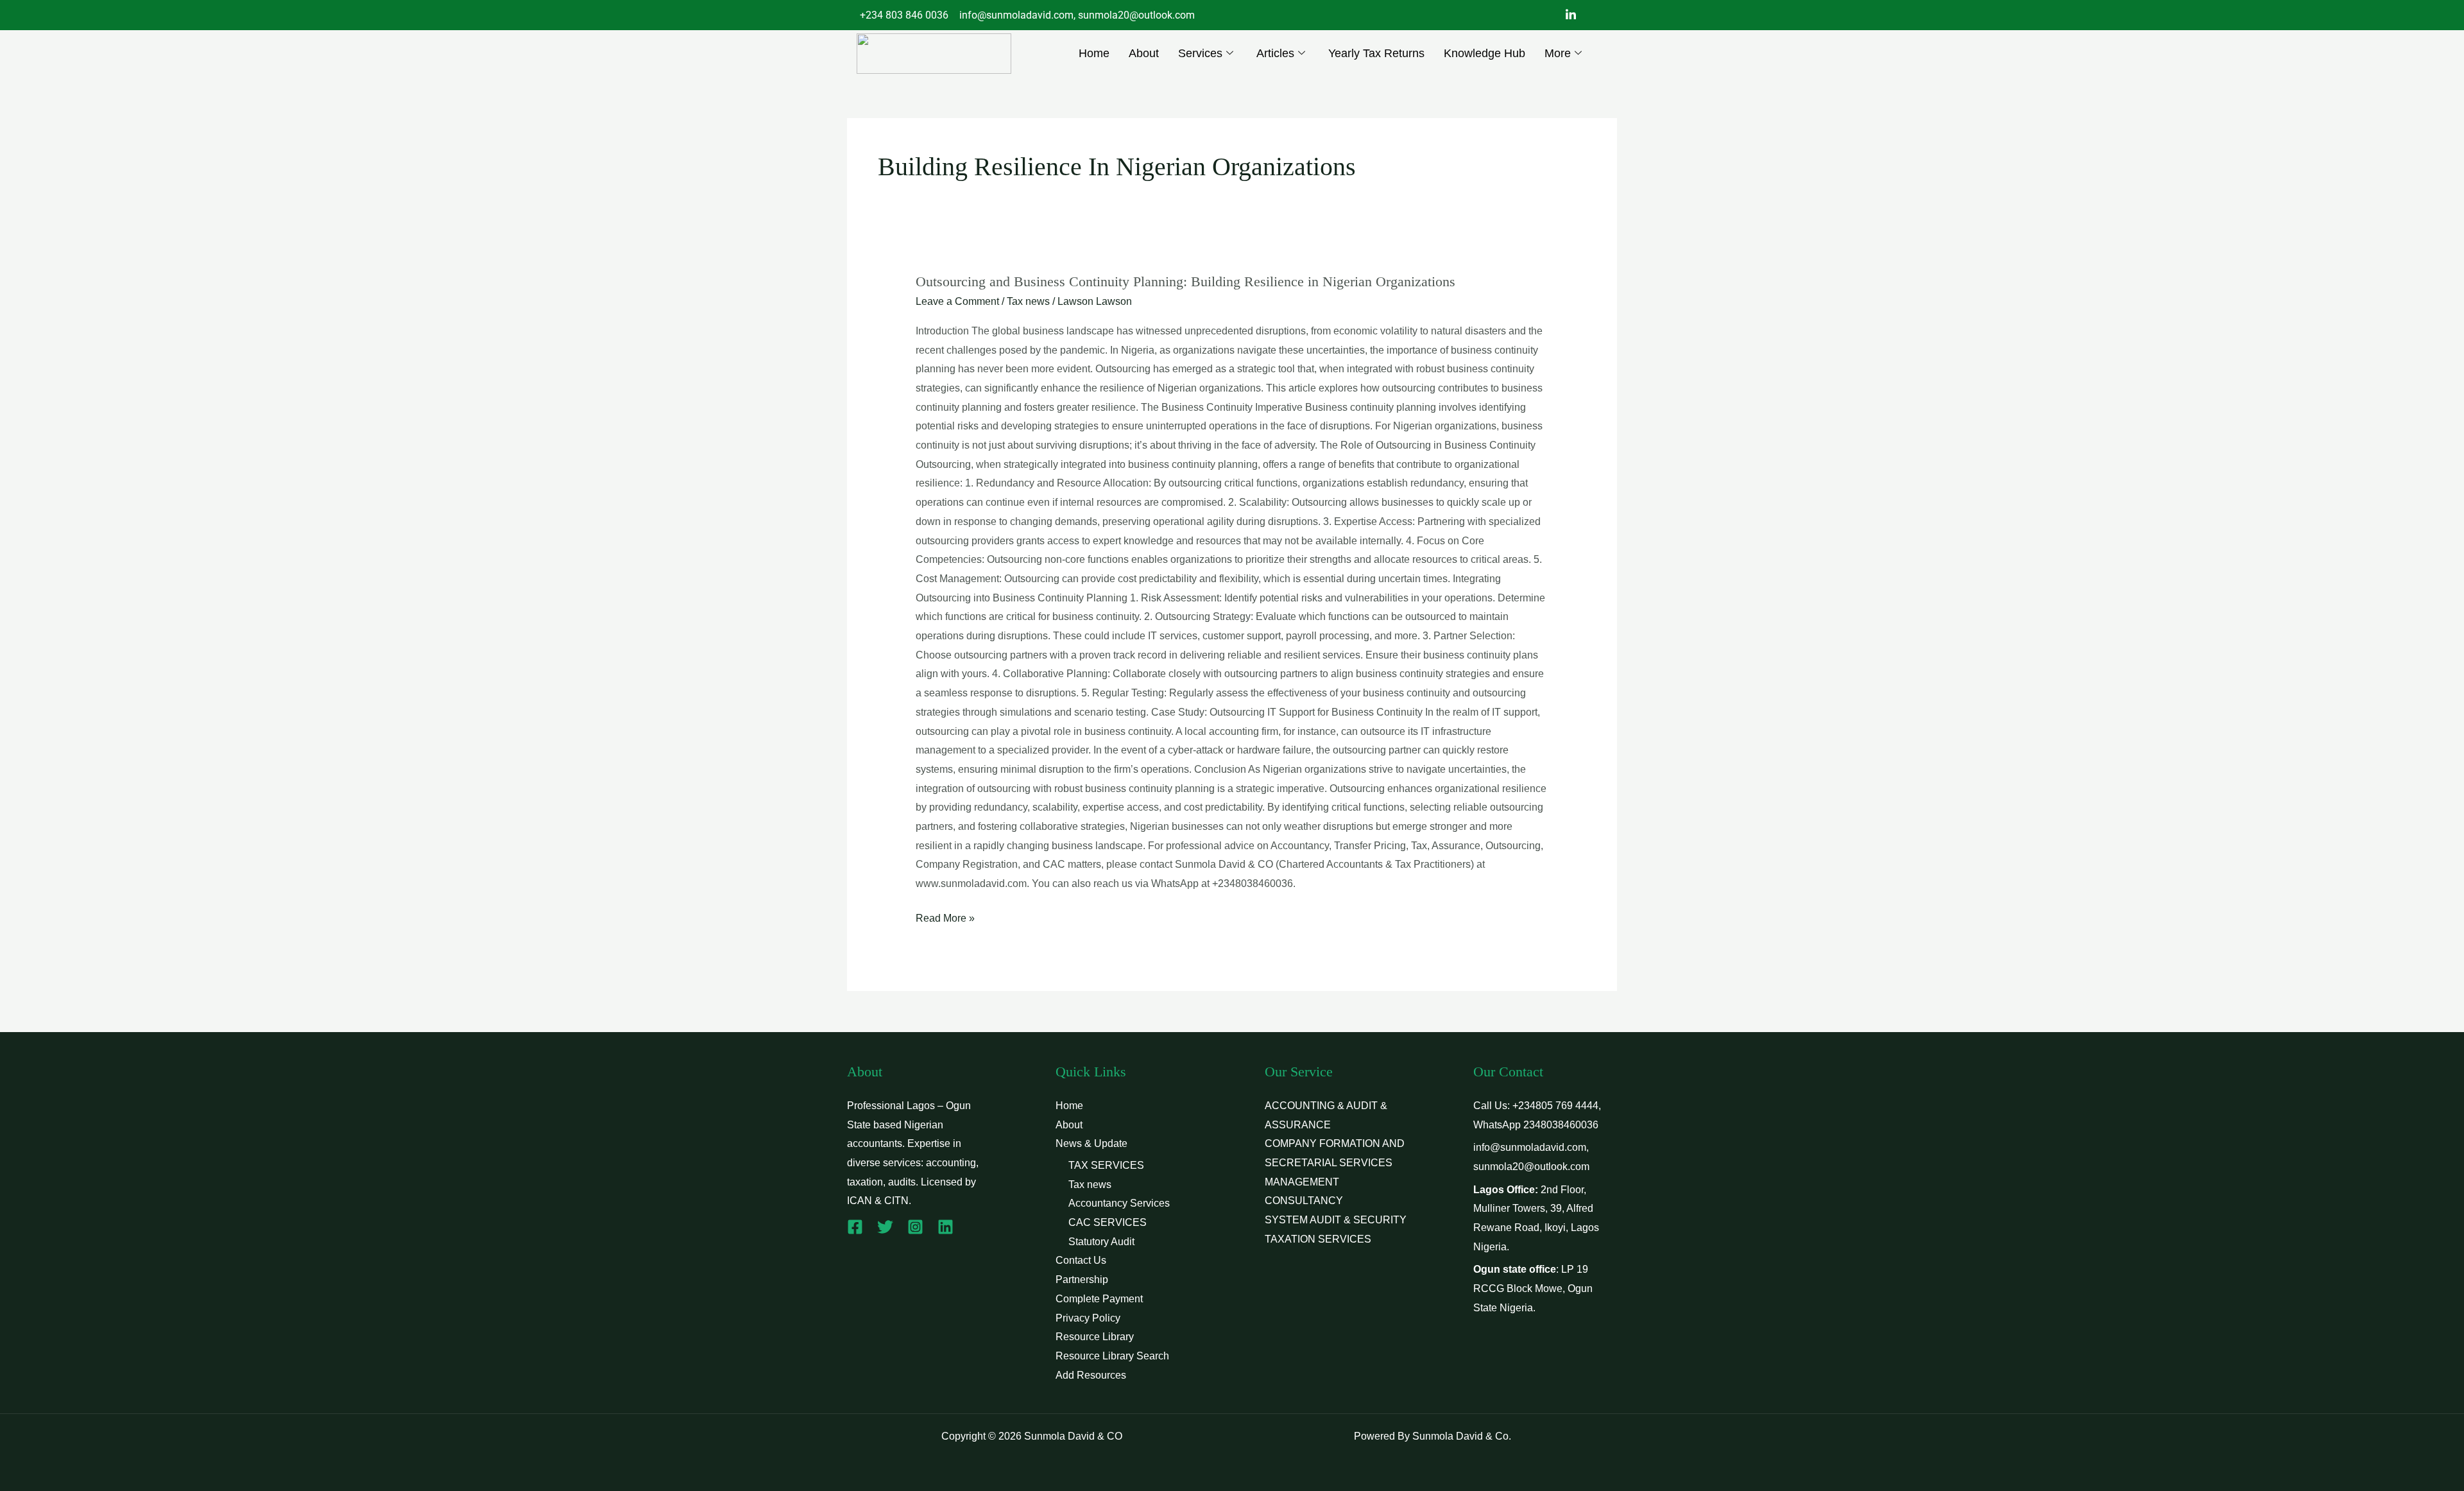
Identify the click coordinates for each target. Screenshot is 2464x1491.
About (1144, 53)
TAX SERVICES (1106, 1165)
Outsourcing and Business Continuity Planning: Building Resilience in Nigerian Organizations (1185, 281)
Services (1200, 53)
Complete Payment (1099, 1299)
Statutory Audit (1101, 1242)
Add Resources (1091, 1375)
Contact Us (1081, 1260)
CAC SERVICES (1108, 1222)
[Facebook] (855, 1227)
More (1558, 53)
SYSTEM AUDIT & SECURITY (1336, 1220)
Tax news (1028, 301)
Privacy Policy (1088, 1318)
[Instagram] (915, 1227)
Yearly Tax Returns (1376, 53)
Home (1094, 53)
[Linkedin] (945, 1227)
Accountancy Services (1119, 1203)
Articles (1275, 53)
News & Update (1091, 1143)
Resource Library (1095, 1337)
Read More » (945, 916)
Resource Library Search (1112, 1356)
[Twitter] (885, 1227)
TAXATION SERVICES (1318, 1239)
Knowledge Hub (1484, 53)
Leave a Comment (957, 301)
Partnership (1082, 1280)
